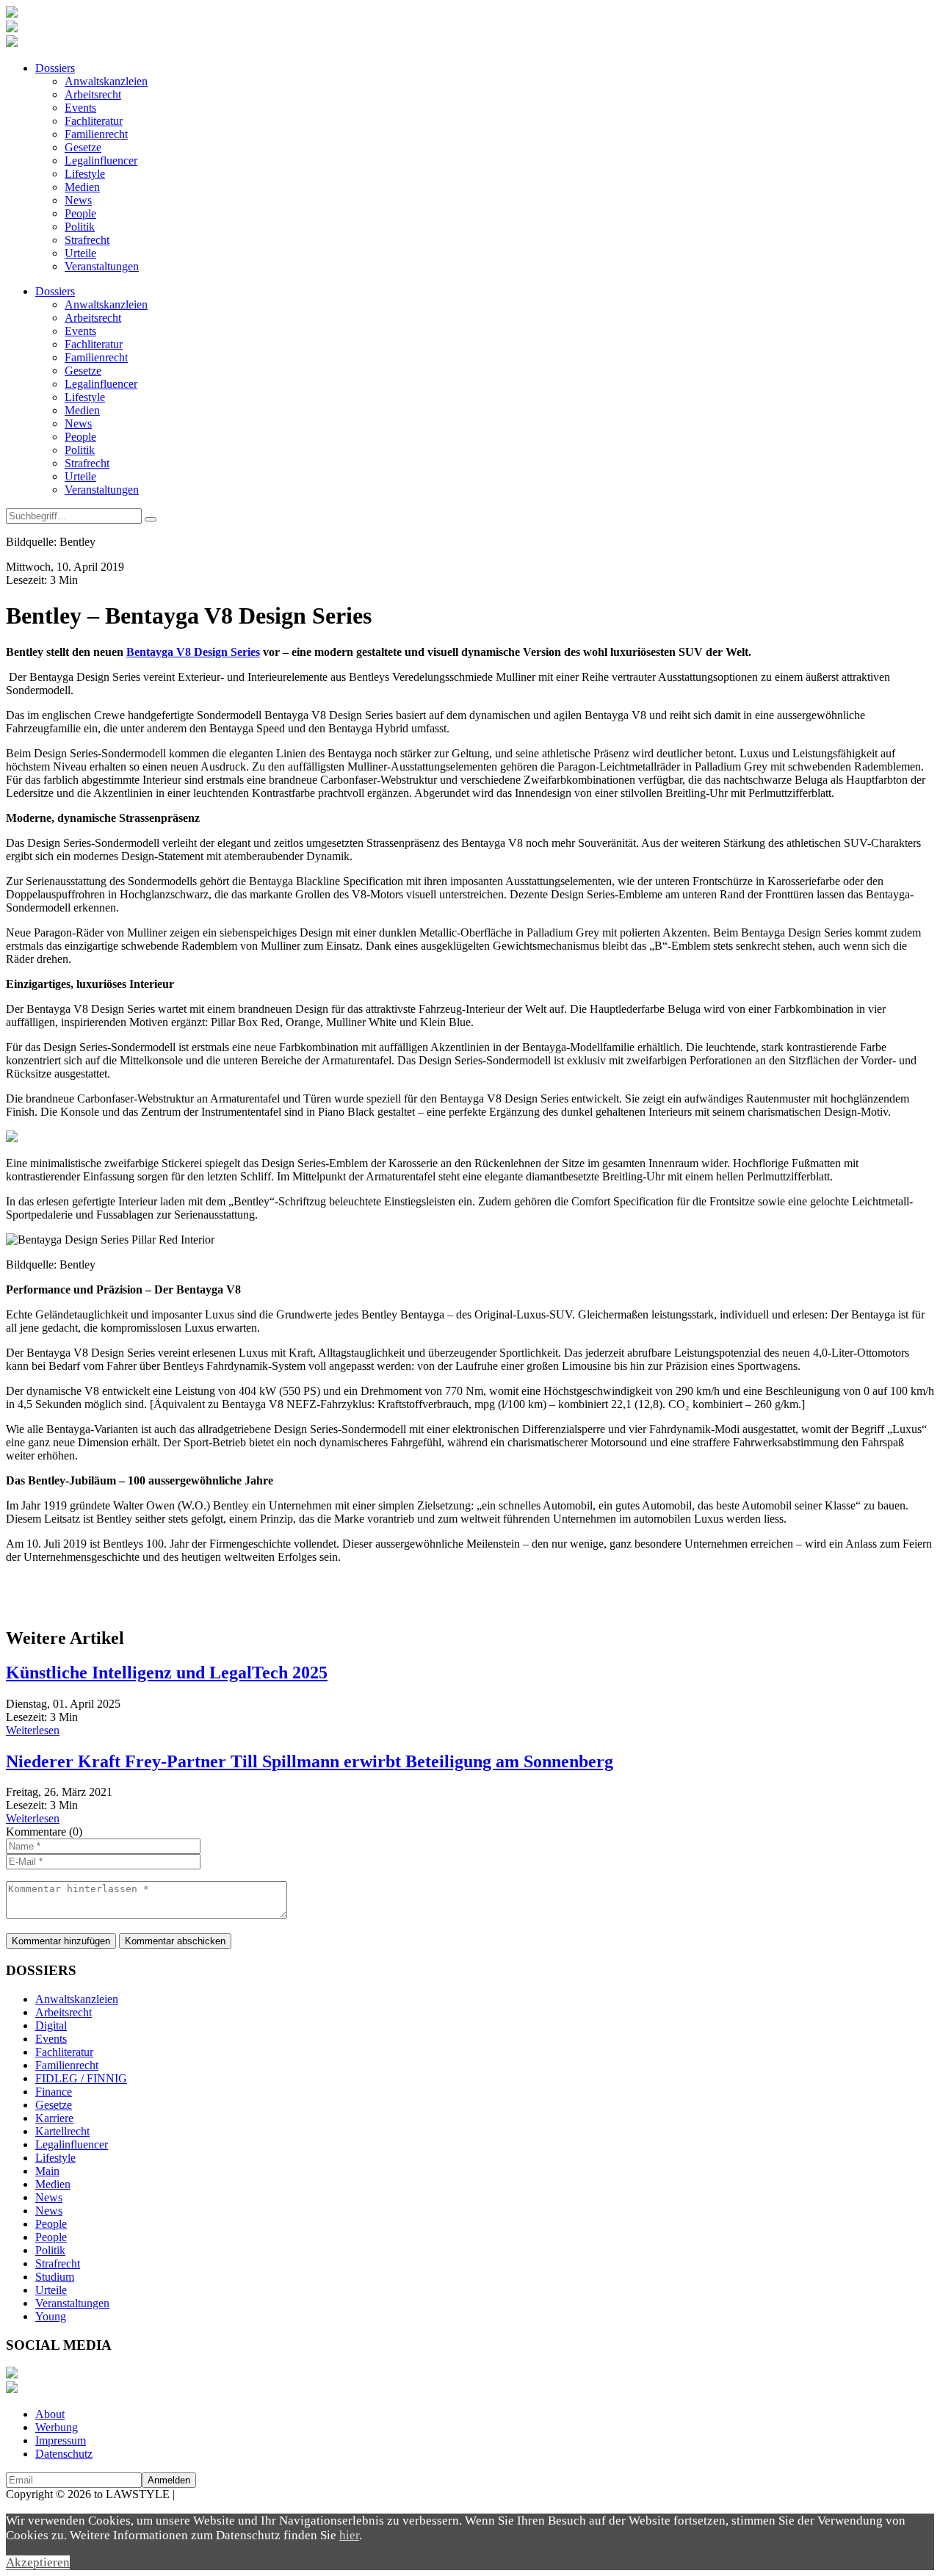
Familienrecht (96, 134)
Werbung (57, 2427)
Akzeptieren (38, 2562)
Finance (54, 2092)
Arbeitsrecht (93, 94)
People (80, 213)
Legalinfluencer (101, 160)
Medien (82, 187)
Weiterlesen (33, 1730)
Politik (80, 227)
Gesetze (83, 147)
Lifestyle (85, 174)
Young (51, 2316)
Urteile (80, 253)
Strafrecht (87, 240)
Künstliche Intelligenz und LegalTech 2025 (167, 1673)
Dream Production (220, 2494)
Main (47, 2171)
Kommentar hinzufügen (61, 1941)
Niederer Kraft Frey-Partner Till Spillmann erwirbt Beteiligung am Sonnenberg (310, 1761)
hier (349, 2535)
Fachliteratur (94, 121)
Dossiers (55, 68)
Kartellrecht (62, 2131)
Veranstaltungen (102, 266)
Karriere (54, 2118)
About (50, 2414)
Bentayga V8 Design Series (193, 652)
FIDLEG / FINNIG (81, 2078)
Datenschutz (64, 2454)
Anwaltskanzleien (106, 81)
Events (80, 108)
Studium (55, 2277)
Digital (51, 2025)
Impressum (61, 2440)
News (78, 200)
